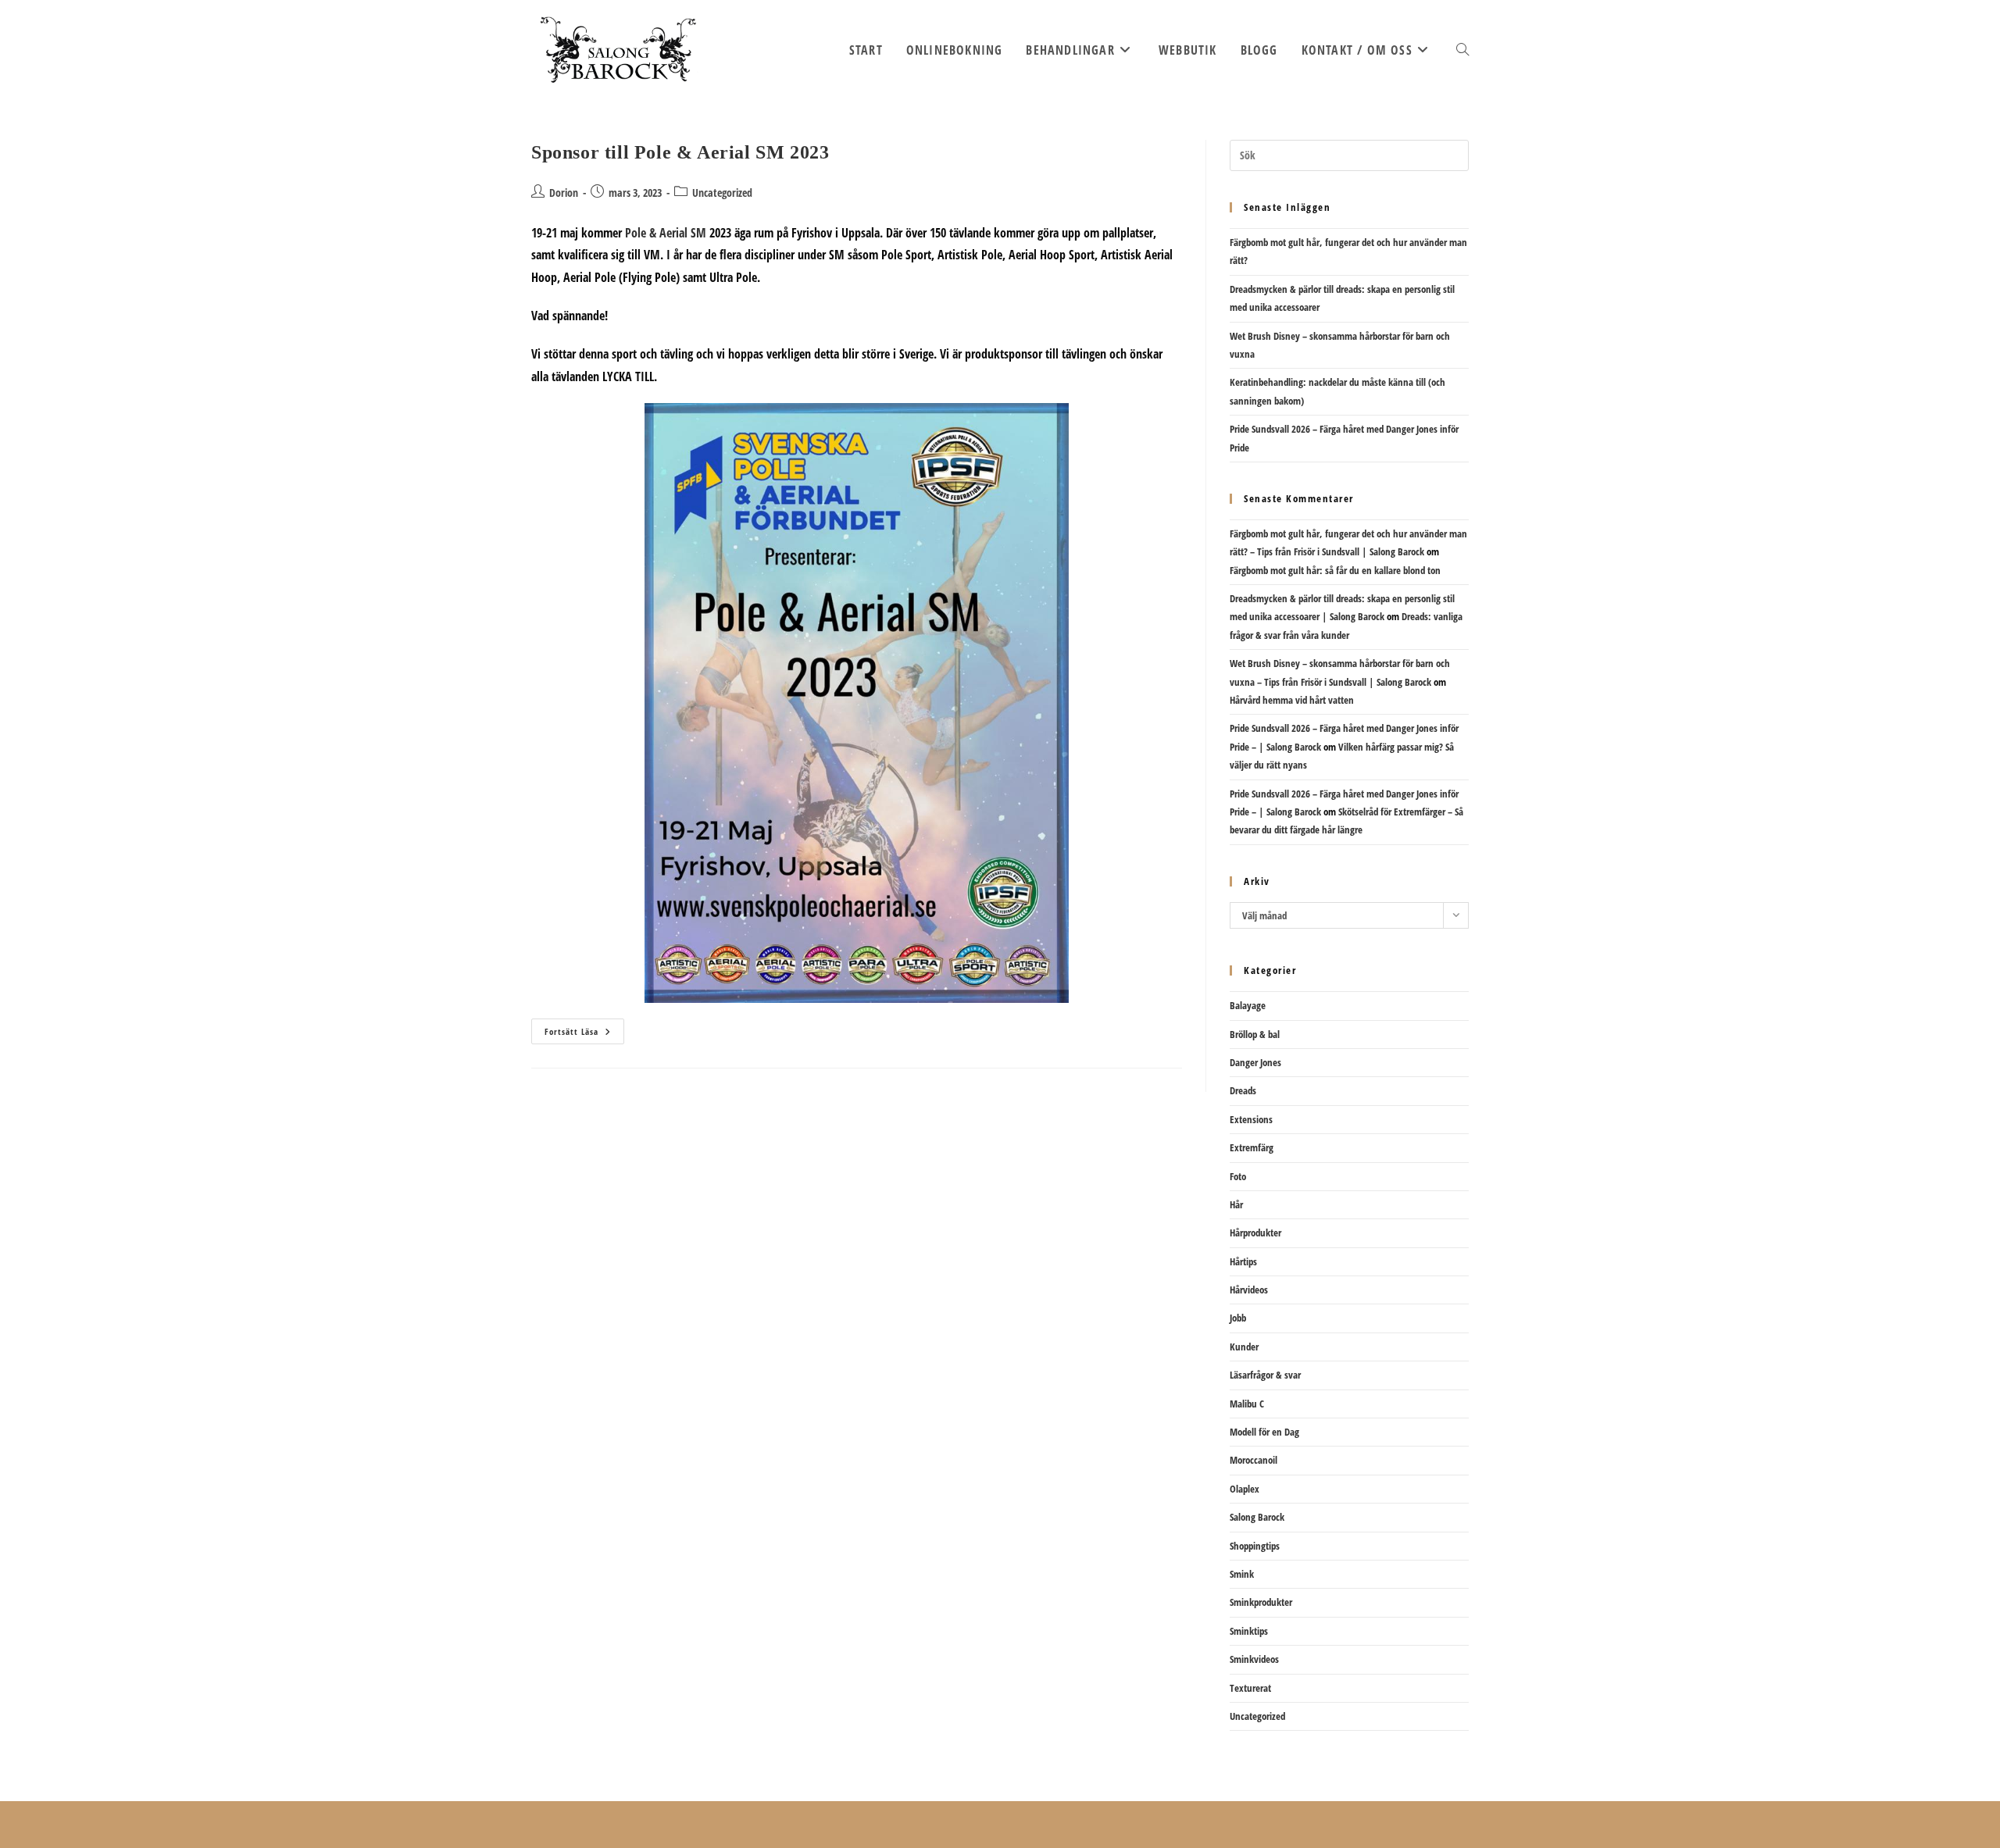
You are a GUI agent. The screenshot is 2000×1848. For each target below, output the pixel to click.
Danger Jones (1255, 1062)
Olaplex (1245, 1489)
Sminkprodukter (1261, 1602)
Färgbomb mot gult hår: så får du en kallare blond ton (1335, 570)
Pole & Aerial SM (664, 233)
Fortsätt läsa (584, 1034)
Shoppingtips (1255, 1546)
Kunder (1244, 1347)
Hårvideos (1249, 1290)
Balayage (1248, 1005)
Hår (1236, 1204)
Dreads (1243, 1090)
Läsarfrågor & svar (1265, 1375)
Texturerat (1250, 1688)
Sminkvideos (1254, 1659)
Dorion (564, 193)
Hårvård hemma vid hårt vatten (1292, 700)
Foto (1238, 1176)
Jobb (1238, 1318)
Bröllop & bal (1255, 1034)
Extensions (1251, 1119)
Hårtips (1243, 1261)
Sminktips (1249, 1631)
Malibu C (1247, 1404)
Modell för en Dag (1264, 1432)
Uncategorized (722, 193)
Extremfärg (1252, 1147)
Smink (1242, 1574)
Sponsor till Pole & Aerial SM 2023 (680, 152)
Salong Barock (1257, 1517)
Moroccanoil (1254, 1460)
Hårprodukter (1255, 1233)
